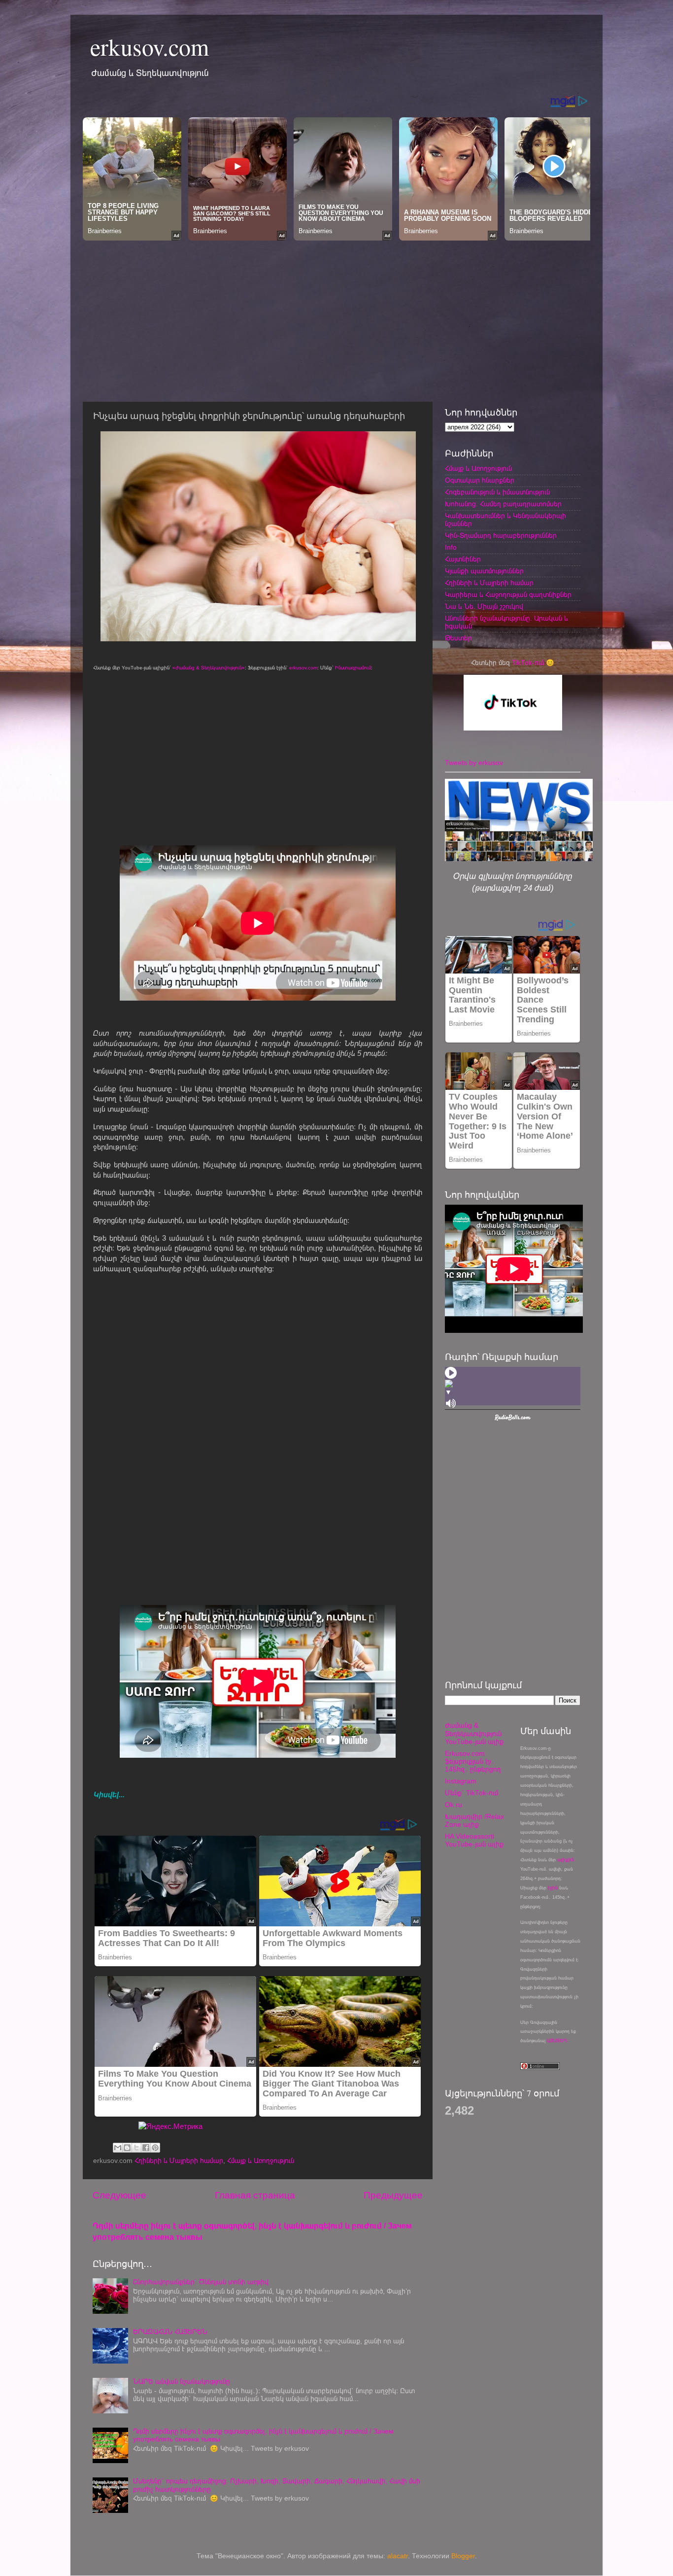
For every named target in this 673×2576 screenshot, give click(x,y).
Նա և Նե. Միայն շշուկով (484, 607)
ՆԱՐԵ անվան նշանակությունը (182, 2382)
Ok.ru (454, 1805)
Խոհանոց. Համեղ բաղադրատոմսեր (503, 504)
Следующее (119, 2195)
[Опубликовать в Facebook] (146, 2148)
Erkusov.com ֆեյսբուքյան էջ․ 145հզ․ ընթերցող (473, 1761)
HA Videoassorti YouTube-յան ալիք (474, 1840)
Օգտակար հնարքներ (480, 480)
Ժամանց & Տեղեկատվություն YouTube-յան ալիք (474, 1733)
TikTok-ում (528, 663)
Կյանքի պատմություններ (484, 571)
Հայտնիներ (463, 559)
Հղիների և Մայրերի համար (179, 2161)
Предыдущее (393, 2195)
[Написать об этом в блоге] (127, 2148)
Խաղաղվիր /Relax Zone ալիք (474, 1821)
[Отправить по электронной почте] (118, 2148)
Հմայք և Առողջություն (261, 2161)
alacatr (398, 2556)
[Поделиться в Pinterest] (155, 2148)
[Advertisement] (336, 318)
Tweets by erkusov (474, 763)
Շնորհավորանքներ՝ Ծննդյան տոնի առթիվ (201, 2282)
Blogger (463, 2556)
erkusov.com (150, 46)
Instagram (461, 1781)
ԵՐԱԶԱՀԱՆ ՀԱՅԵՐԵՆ (170, 2332)
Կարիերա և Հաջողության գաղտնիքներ (508, 595)
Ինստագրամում (353, 668)
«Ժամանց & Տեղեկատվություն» (209, 668)
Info (451, 547)
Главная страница (255, 2195)
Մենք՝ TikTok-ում (471, 1793)
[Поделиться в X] (136, 2148)
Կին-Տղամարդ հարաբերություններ (501, 536)
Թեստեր (458, 638)
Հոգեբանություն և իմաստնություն (497, 492)
